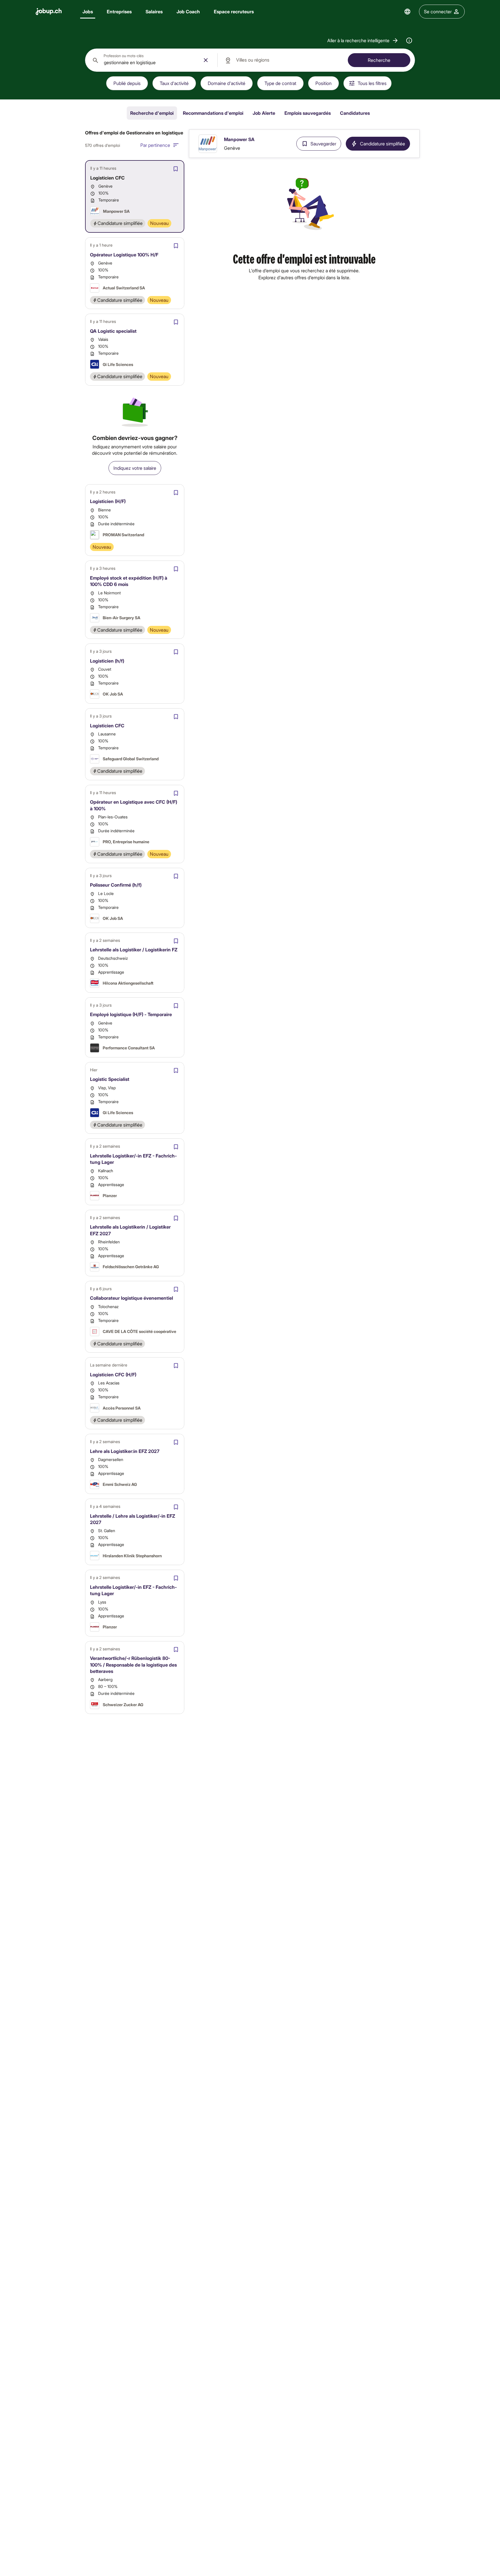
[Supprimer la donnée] (206, 60)
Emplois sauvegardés (308, 113)
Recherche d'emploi (152, 113)
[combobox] (151, 60)
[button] (363, 40)
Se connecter (438, 11)
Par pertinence (155, 145)
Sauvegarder (323, 144)
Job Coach (188, 11)
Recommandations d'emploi (213, 113)
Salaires (154, 11)
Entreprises (119, 11)
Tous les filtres (372, 83)
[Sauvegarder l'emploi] (176, 169)
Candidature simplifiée (383, 144)
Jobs (88, 11)
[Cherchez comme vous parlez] (409, 40)
